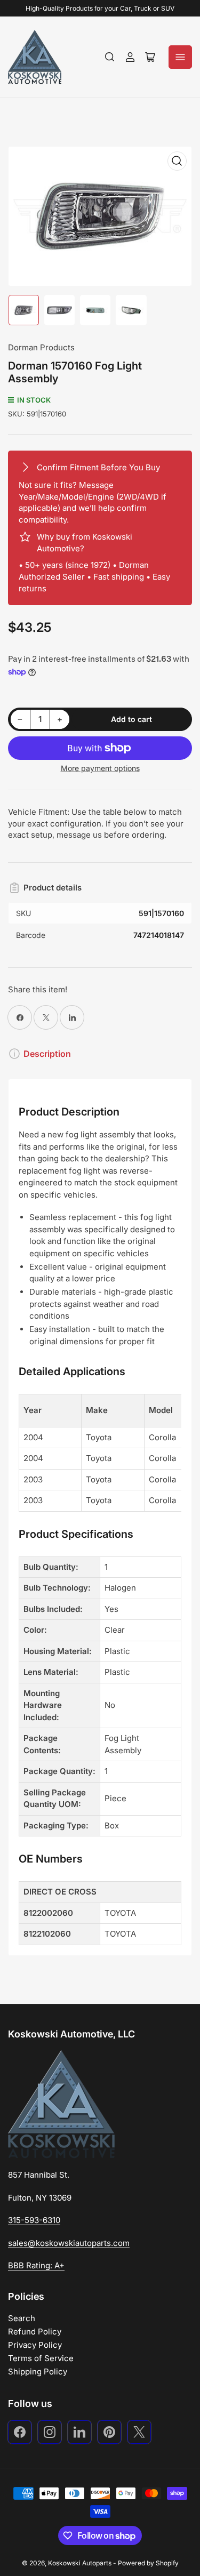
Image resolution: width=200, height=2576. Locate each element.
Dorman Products (41, 347)
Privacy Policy (35, 2345)
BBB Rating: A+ (36, 2265)
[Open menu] (180, 57)
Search (22, 2318)
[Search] (110, 57)
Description (47, 1054)
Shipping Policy (38, 2372)
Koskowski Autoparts (80, 2563)
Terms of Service (41, 2358)
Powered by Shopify (148, 2563)
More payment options (100, 768)
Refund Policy (35, 2332)
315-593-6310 (34, 2220)
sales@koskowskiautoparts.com (69, 2243)
